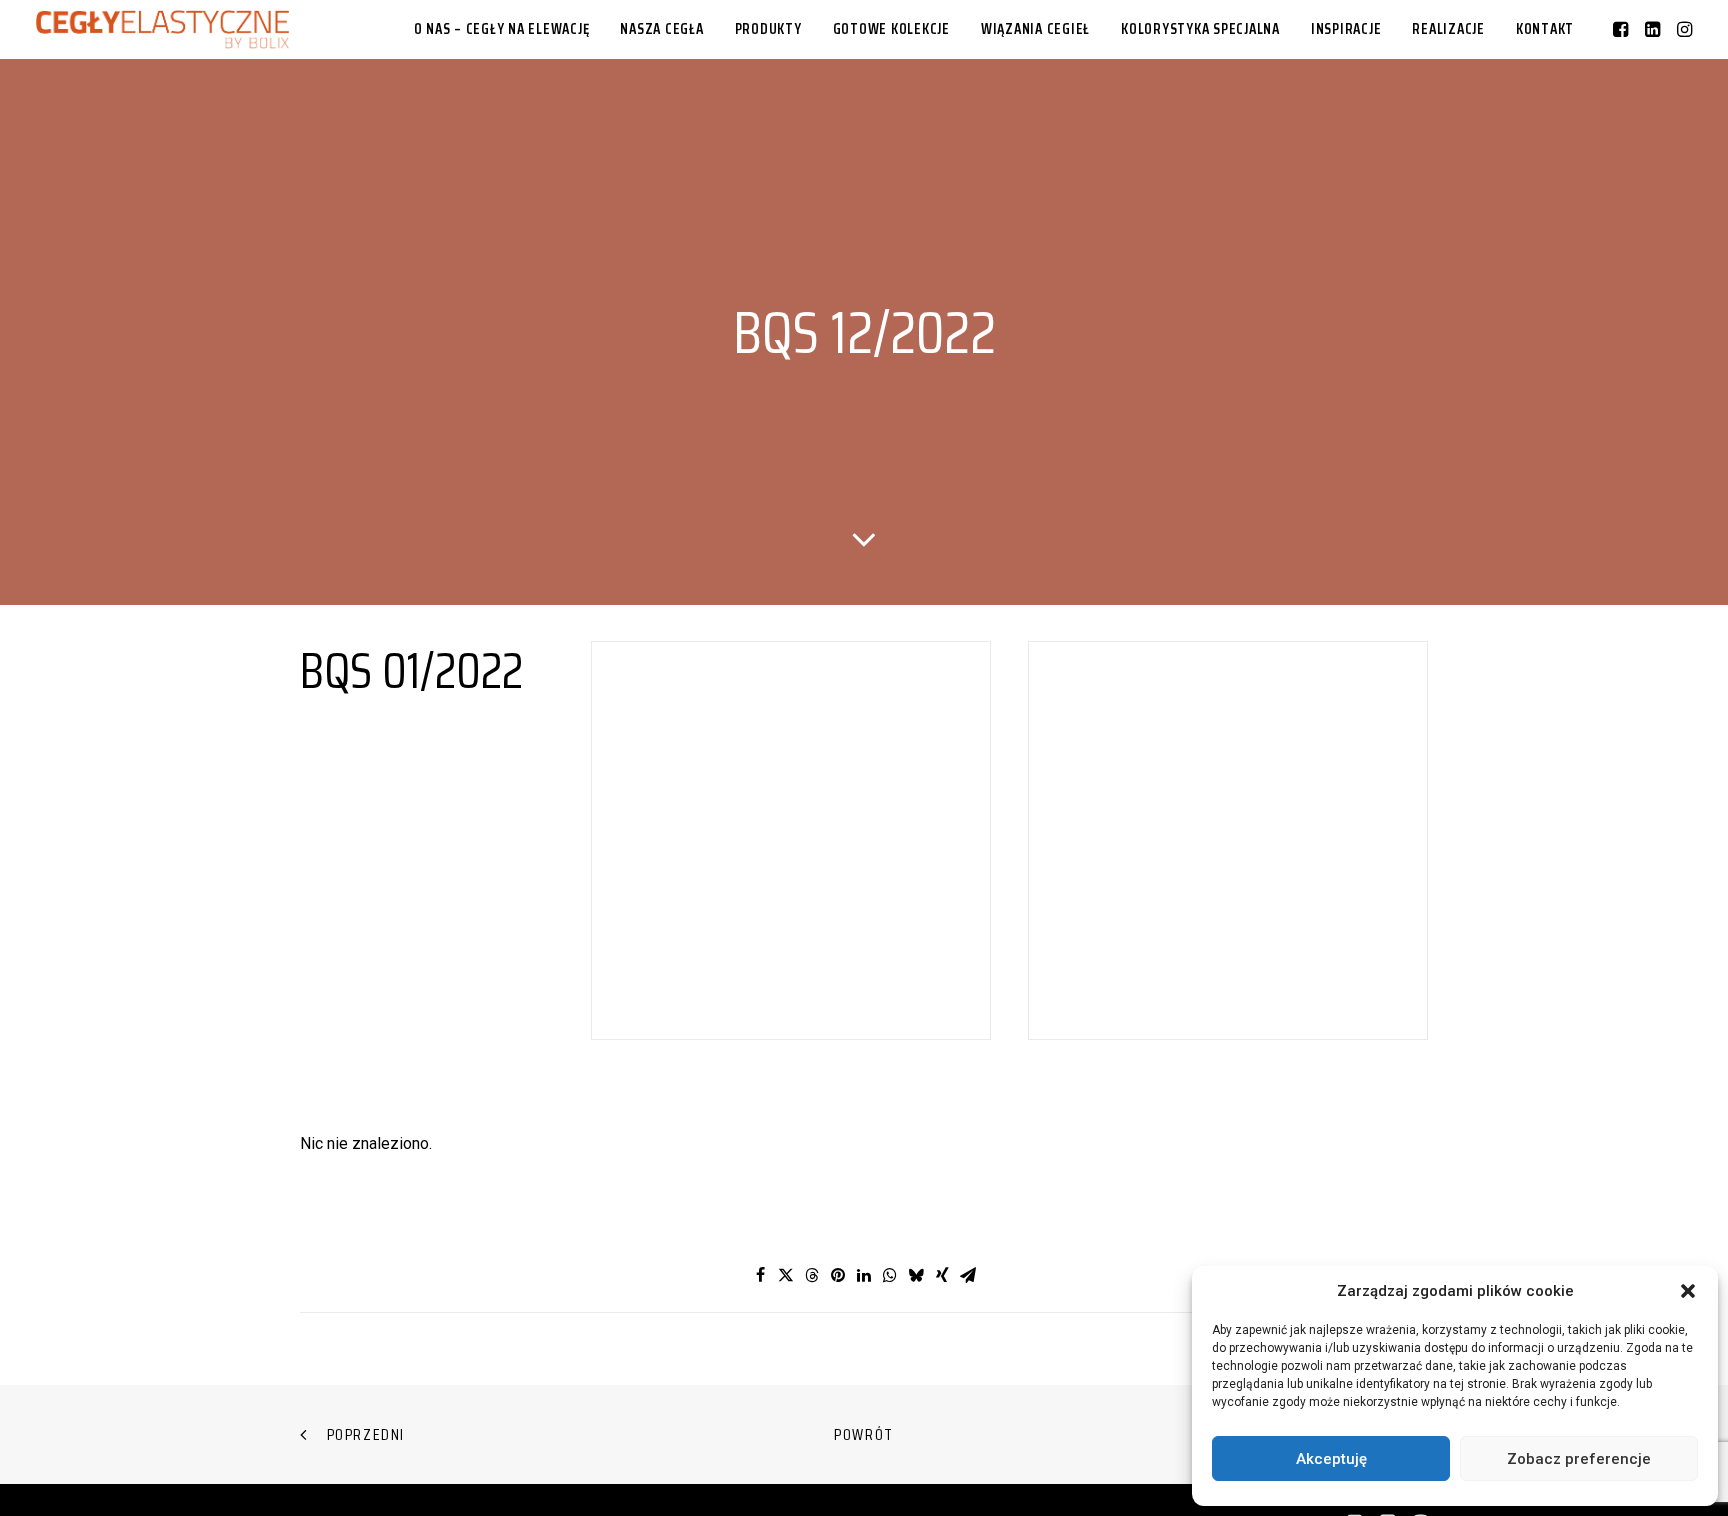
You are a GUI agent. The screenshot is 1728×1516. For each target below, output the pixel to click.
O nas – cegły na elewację (502, 29)
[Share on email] (968, 1275)
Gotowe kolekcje (891, 29)
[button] (1688, 1291)
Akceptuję (1331, 1459)
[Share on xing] (942, 1275)
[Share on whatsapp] (890, 1275)
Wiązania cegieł (1035, 29)
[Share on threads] (812, 1275)
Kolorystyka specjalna (1200, 29)
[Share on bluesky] (916, 1275)
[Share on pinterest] (838, 1275)
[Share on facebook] (760, 1275)
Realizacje (1448, 29)
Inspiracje (1346, 29)
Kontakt (1545, 29)
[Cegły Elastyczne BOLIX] (162, 29)
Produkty (768, 29)
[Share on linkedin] (864, 1275)
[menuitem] (502, 29)
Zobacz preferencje (1579, 1459)
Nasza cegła (661, 29)
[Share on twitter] (786, 1275)
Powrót (864, 1434)
